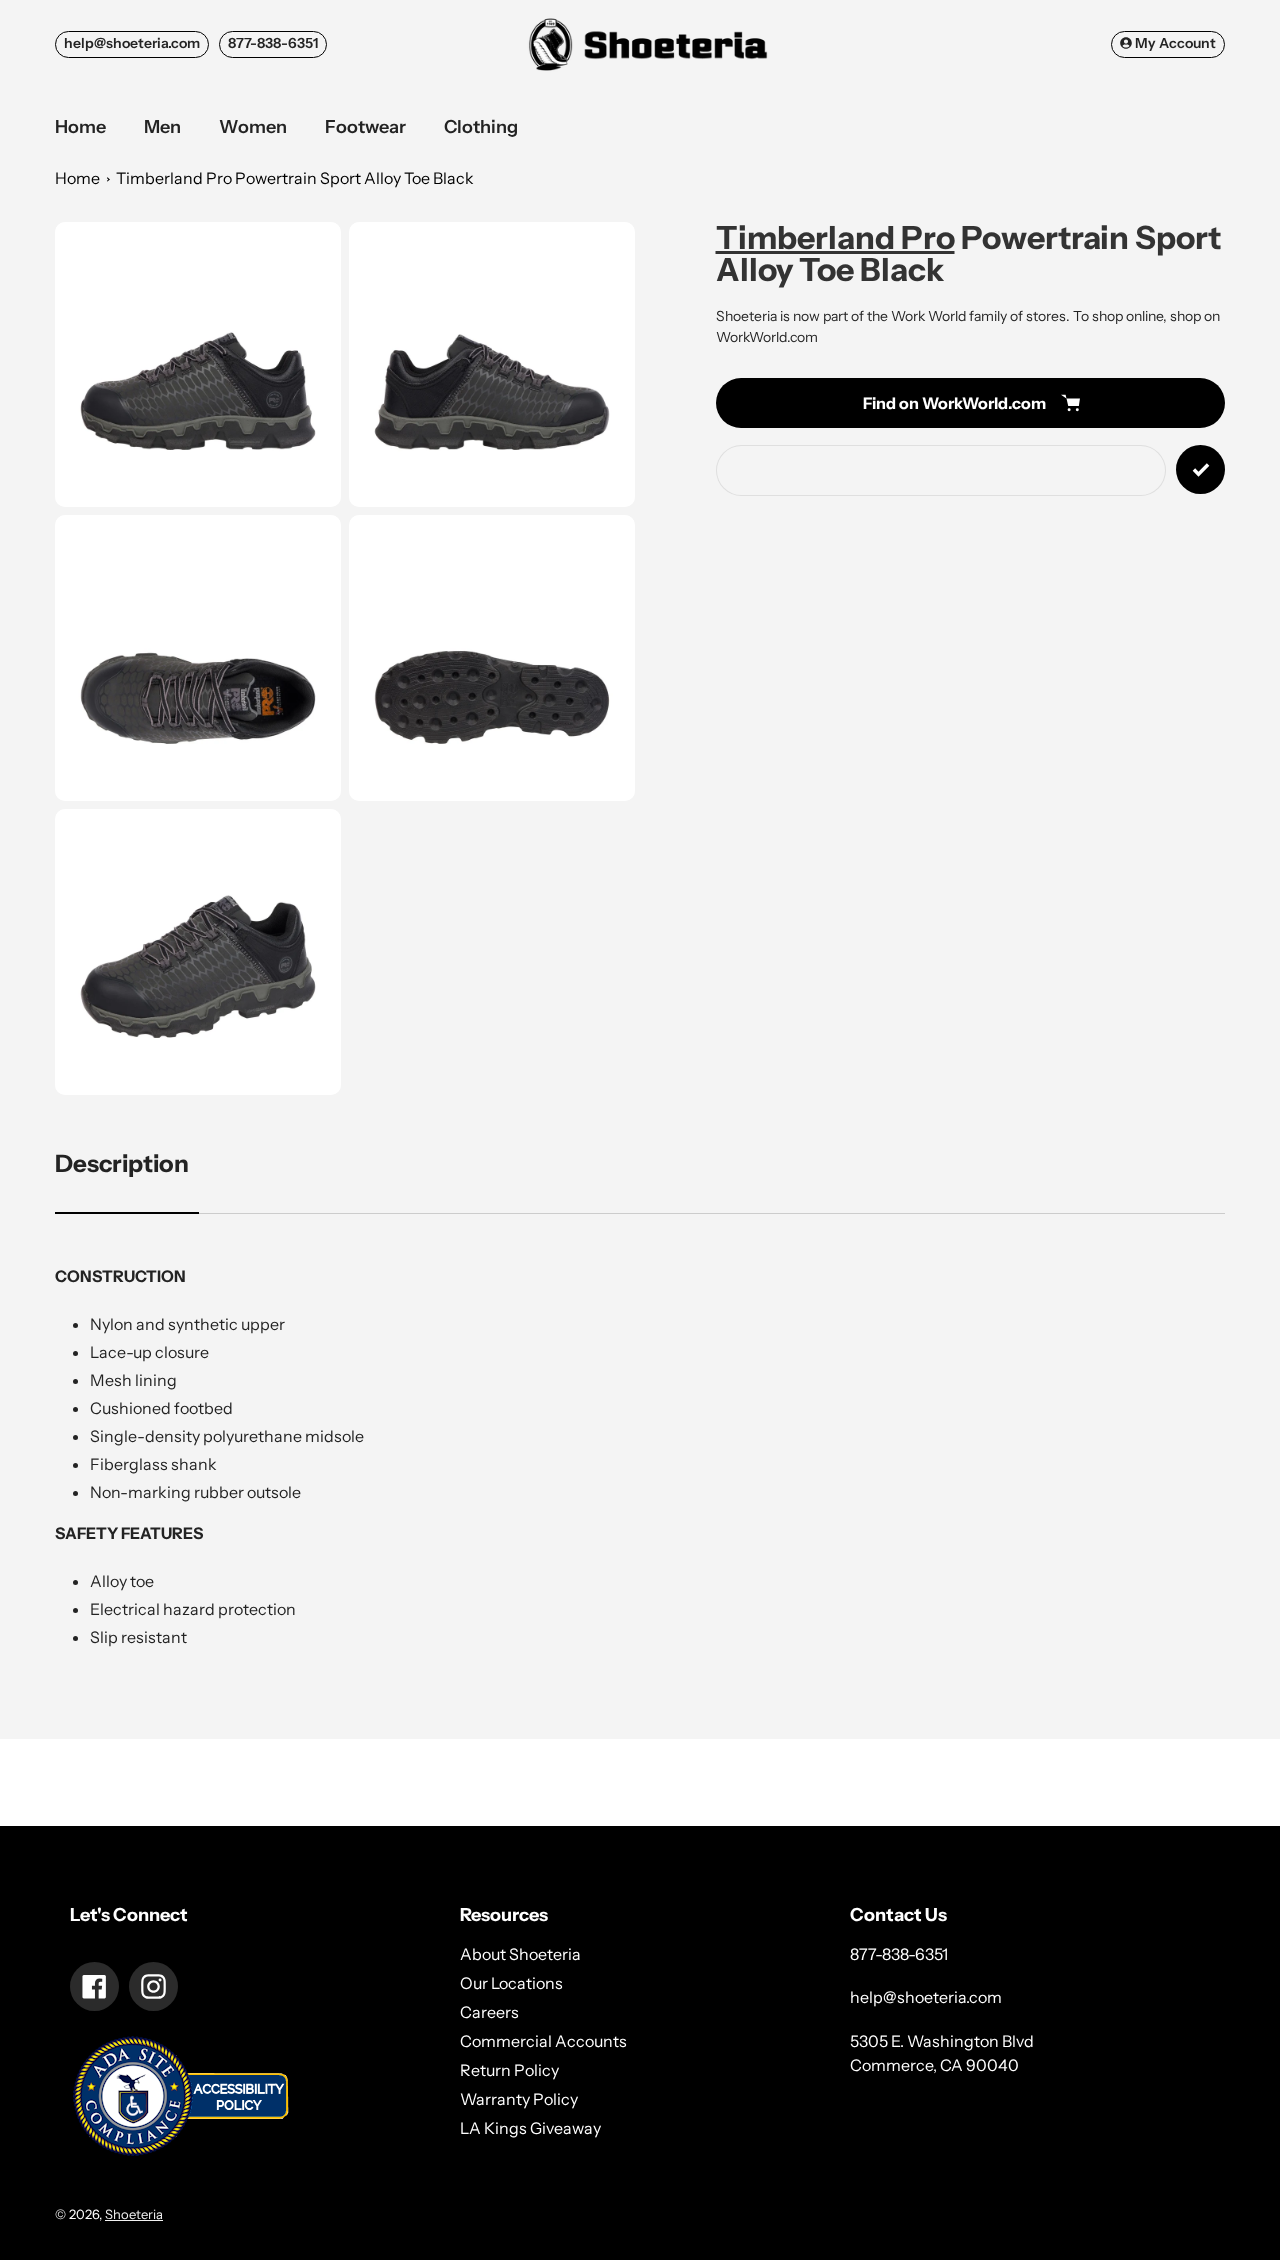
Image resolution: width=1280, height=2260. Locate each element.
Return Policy (509, 2070)
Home (77, 178)
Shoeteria (134, 2214)
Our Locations (511, 1983)
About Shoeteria (520, 1954)
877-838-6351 (273, 43)
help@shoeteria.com (132, 43)
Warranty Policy (519, 2099)
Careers (489, 2012)
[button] (198, 365)
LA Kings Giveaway (530, 2128)
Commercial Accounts (543, 2041)
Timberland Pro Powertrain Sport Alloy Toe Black (295, 178)
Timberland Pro (835, 237)
